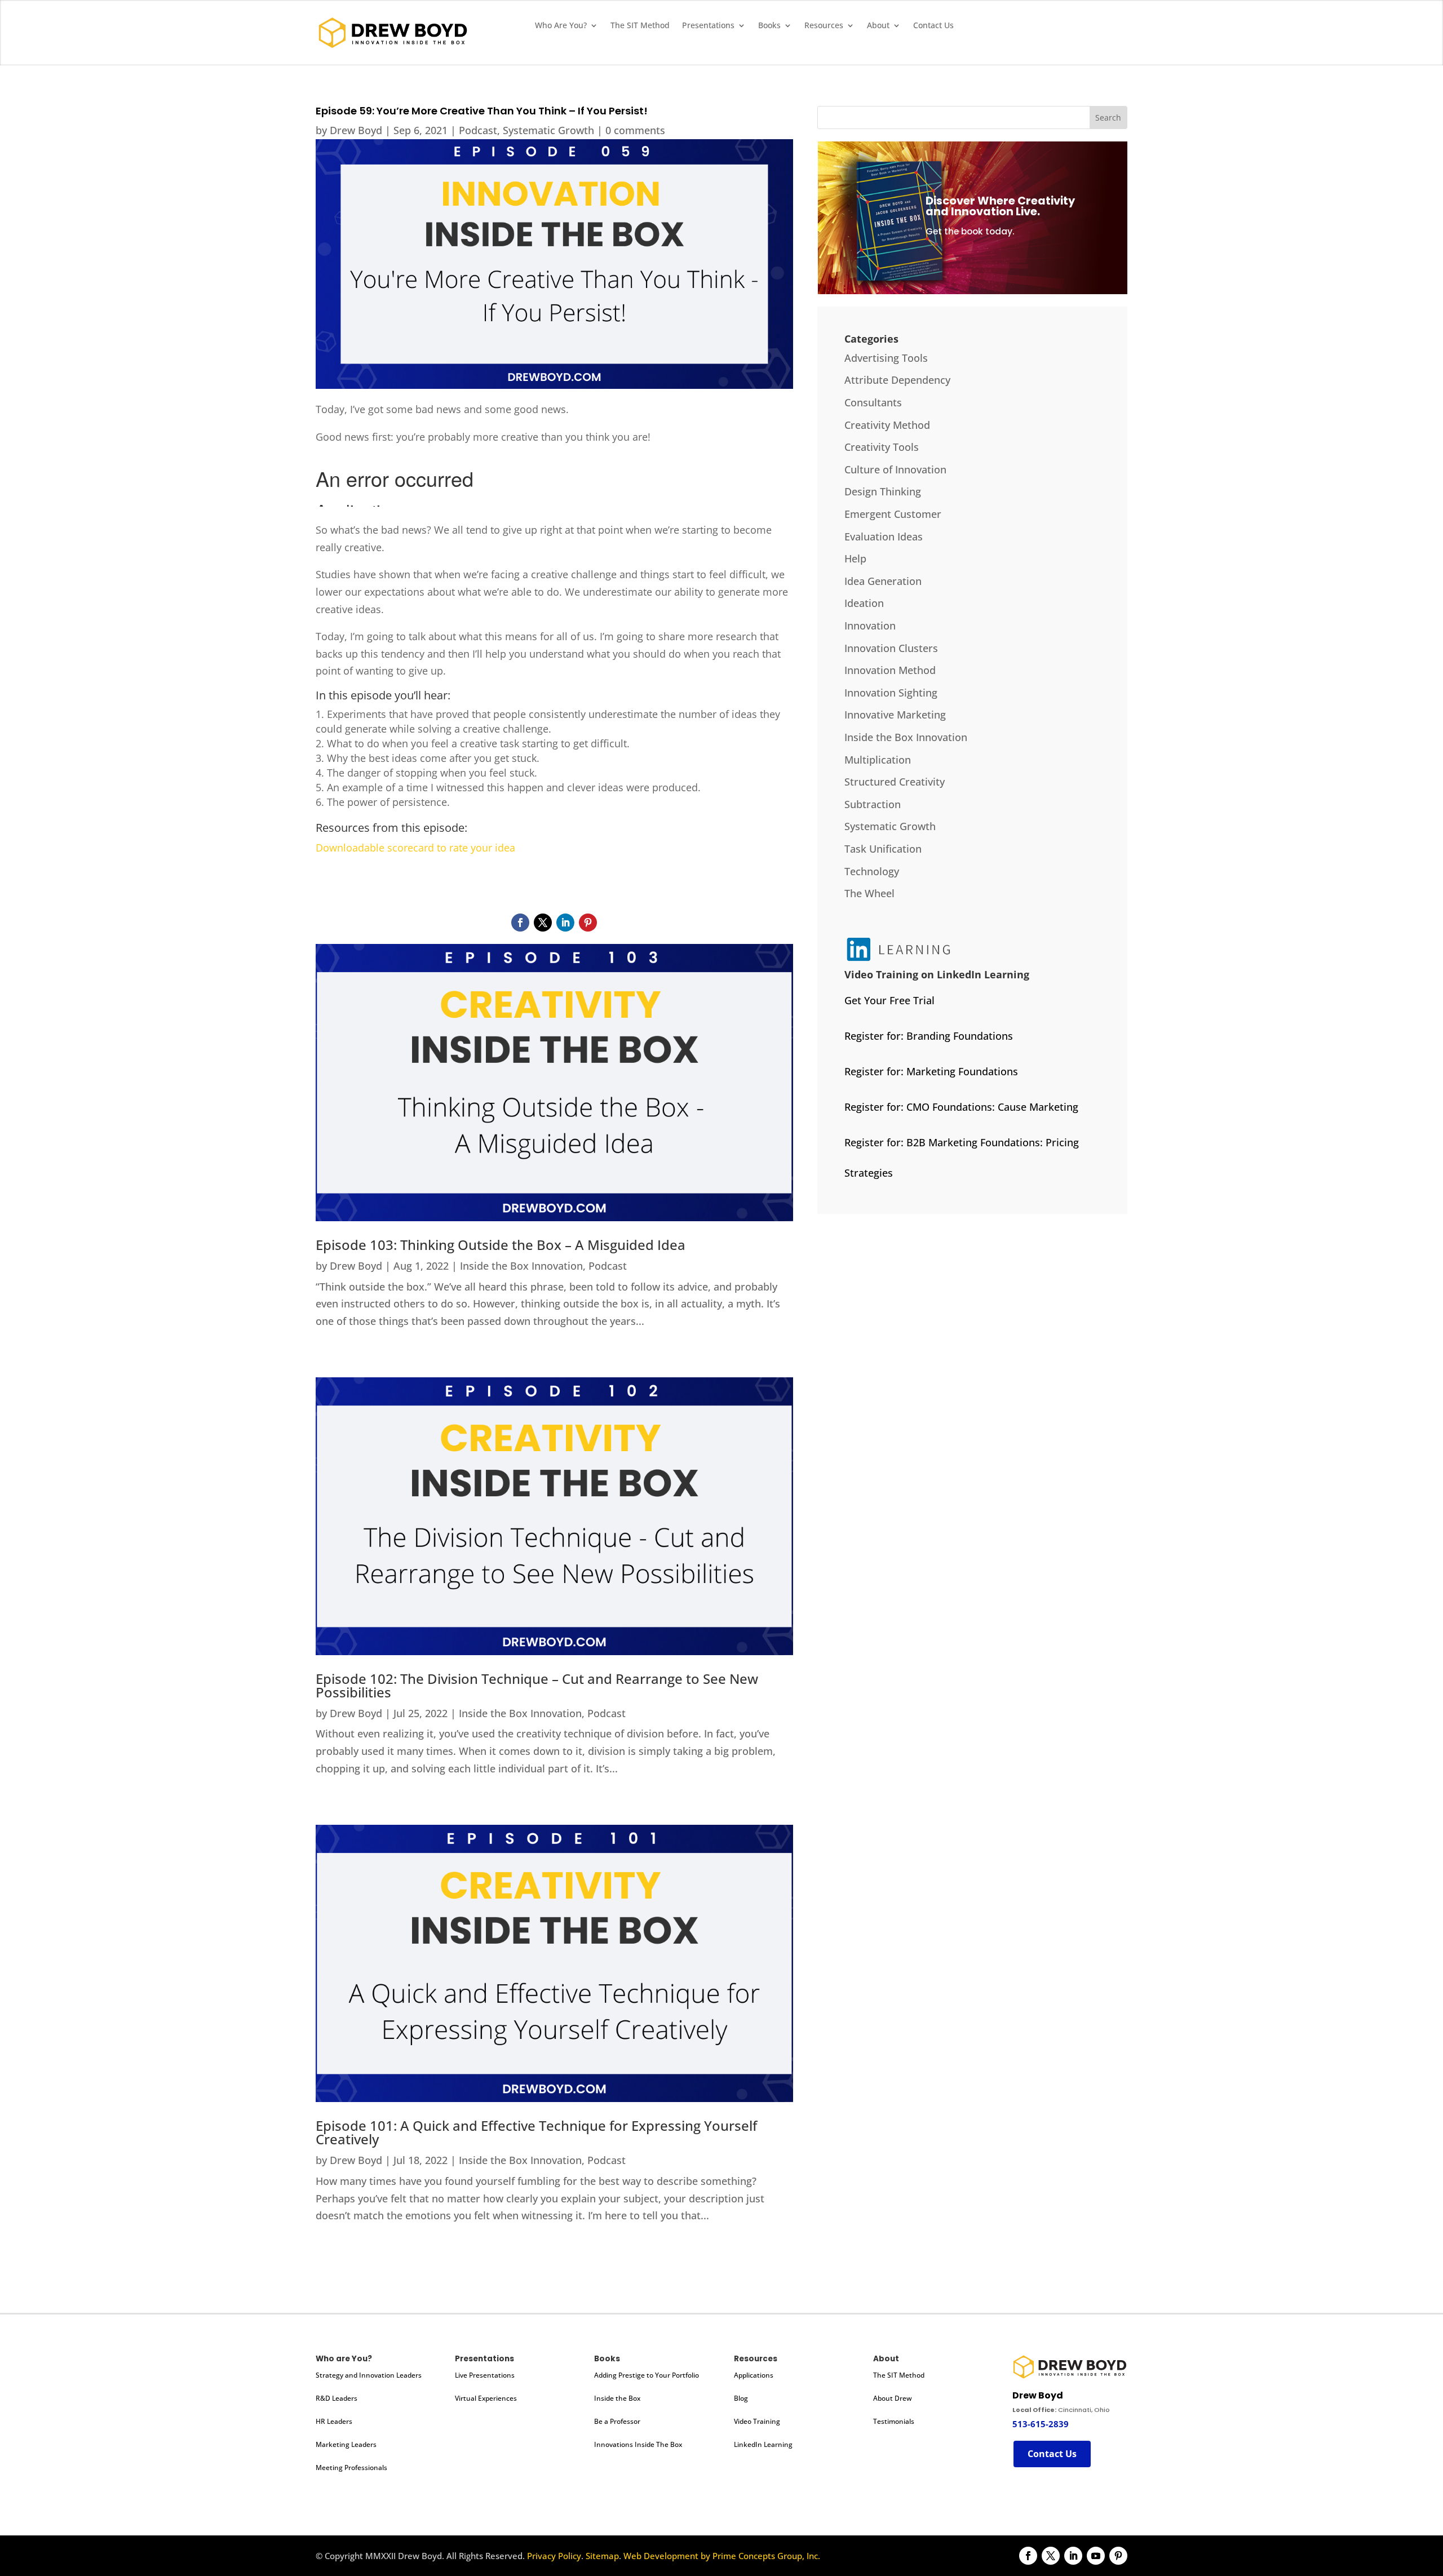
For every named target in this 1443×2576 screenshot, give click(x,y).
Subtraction (873, 804)
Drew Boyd (356, 130)
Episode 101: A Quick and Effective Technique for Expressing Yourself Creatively (536, 2132)
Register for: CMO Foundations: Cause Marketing (961, 1107)
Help (855, 558)
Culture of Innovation (895, 469)
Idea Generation (883, 581)
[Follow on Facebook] (520, 923)
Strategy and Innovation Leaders (369, 2375)
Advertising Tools (886, 358)
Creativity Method (887, 425)
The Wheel (869, 893)
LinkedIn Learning (763, 2444)
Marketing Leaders (346, 2444)
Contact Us (933, 26)
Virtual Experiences (486, 2398)
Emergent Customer (893, 514)
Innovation (870, 626)
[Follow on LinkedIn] (565, 923)
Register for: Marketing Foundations (931, 1071)
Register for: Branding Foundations (929, 1036)
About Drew (893, 2398)
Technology (872, 871)
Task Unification (883, 849)
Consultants (873, 402)
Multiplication (878, 760)
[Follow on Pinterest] (588, 923)
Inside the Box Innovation (521, 1266)
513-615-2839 (1041, 2424)
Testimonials (894, 2421)
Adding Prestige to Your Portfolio (647, 2375)
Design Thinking (883, 491)
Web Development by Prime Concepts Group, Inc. (722, 2556)
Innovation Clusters (891, 648)
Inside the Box (617, 2398)
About (878, 26)
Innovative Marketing (895, 715)
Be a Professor (617, 2421)
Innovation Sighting (891, 693)
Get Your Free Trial (889, 1000)
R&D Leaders (337, 2398)
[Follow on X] (543, 923)
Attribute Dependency (897, 380)
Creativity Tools (882, 447)
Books (769, 26)
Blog (741, 2398)
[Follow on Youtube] (1096, 2556)
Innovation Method (890, 670)
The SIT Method (640, 26)
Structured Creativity (895, 782)
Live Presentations (485, 2375)
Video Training (757, 2421)
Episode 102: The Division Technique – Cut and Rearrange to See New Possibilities (537, 1685)
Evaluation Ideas (884, 537)
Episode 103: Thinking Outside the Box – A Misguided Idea (501, 1245)
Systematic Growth (548, 130)
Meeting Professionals (351, 2468)
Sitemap (602, 2556)
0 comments (635, 130)
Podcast (478, 130)
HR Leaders (334, 2421)
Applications (754, 2375)
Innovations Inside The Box (638, 2444)
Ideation (864, 603)
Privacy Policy (554, 2556)
